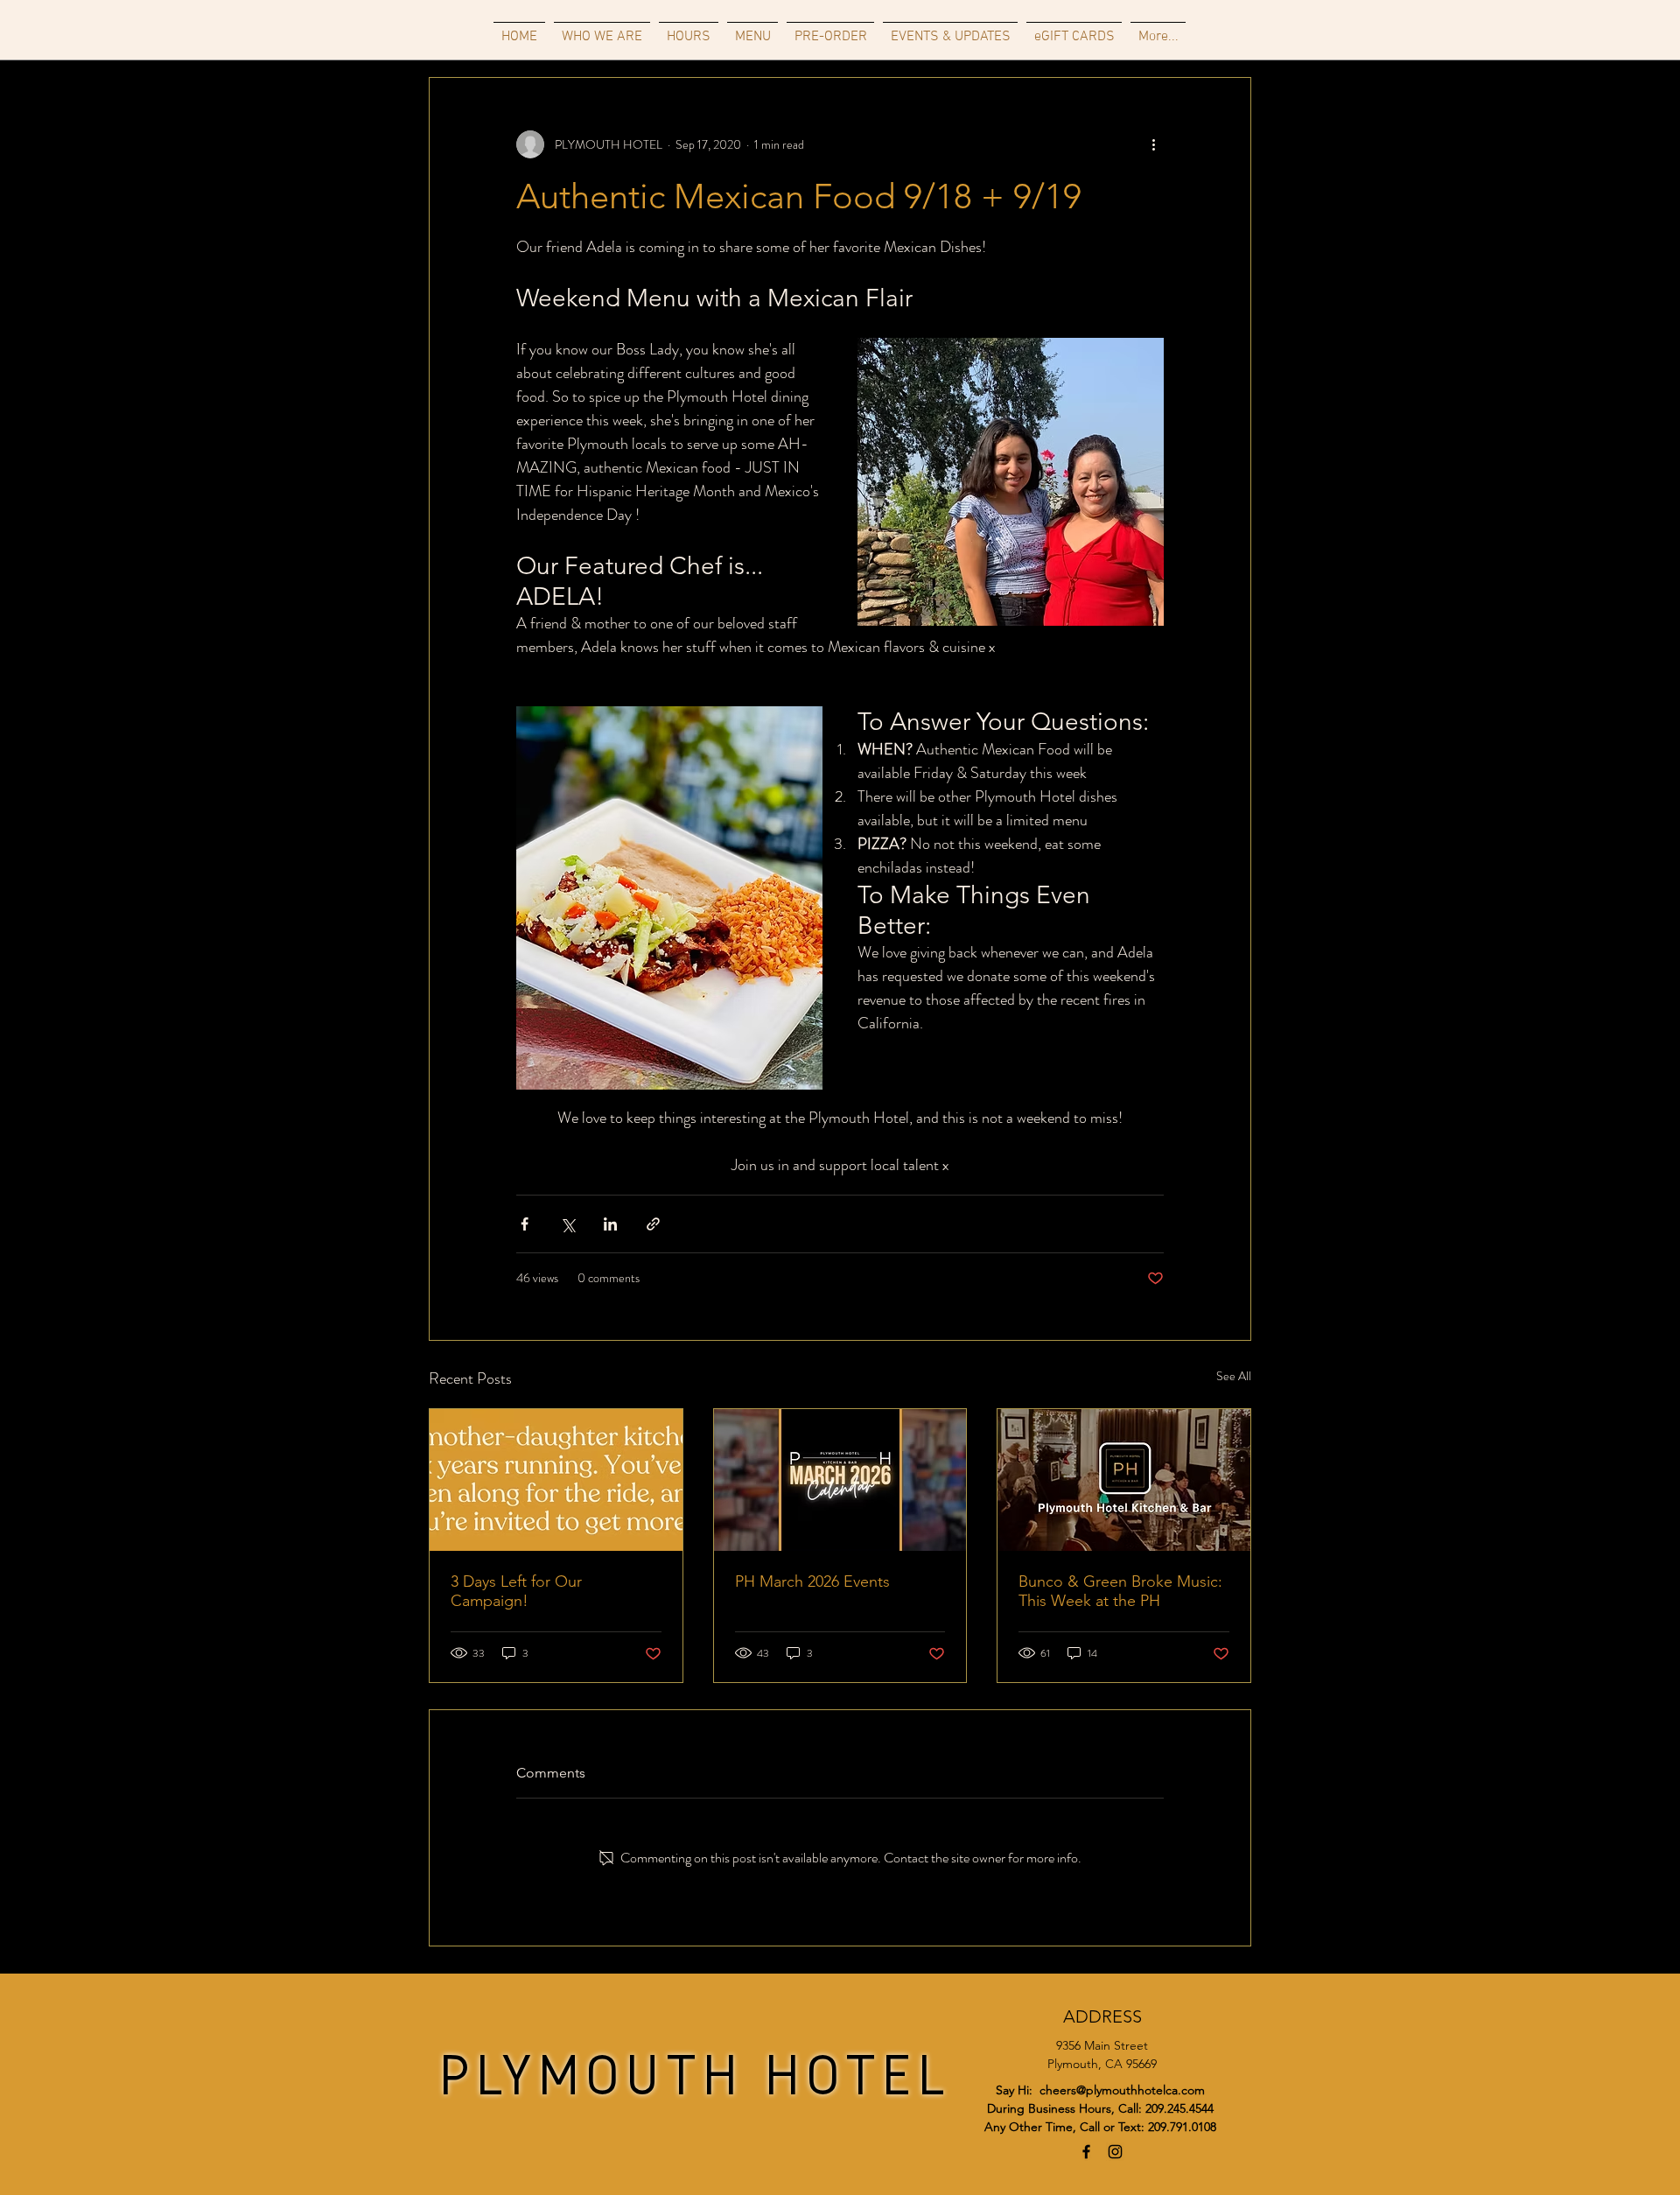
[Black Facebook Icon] (1086, 2152)
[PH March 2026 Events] (840, 1480)
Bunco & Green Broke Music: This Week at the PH (1120, 1591)
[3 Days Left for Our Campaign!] (556, 1480)
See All (1234, 1376)
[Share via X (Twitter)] (567, 1224)
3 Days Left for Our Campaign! (516, 1591)
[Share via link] (653, 1224)
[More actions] (1153, 144)
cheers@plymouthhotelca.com (1122, 2090)
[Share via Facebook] (525, 1224)
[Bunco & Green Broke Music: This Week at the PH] (1124, 1480)
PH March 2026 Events (812, 1581)
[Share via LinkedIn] (610, 1224)
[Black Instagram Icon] (1115, 2152)
